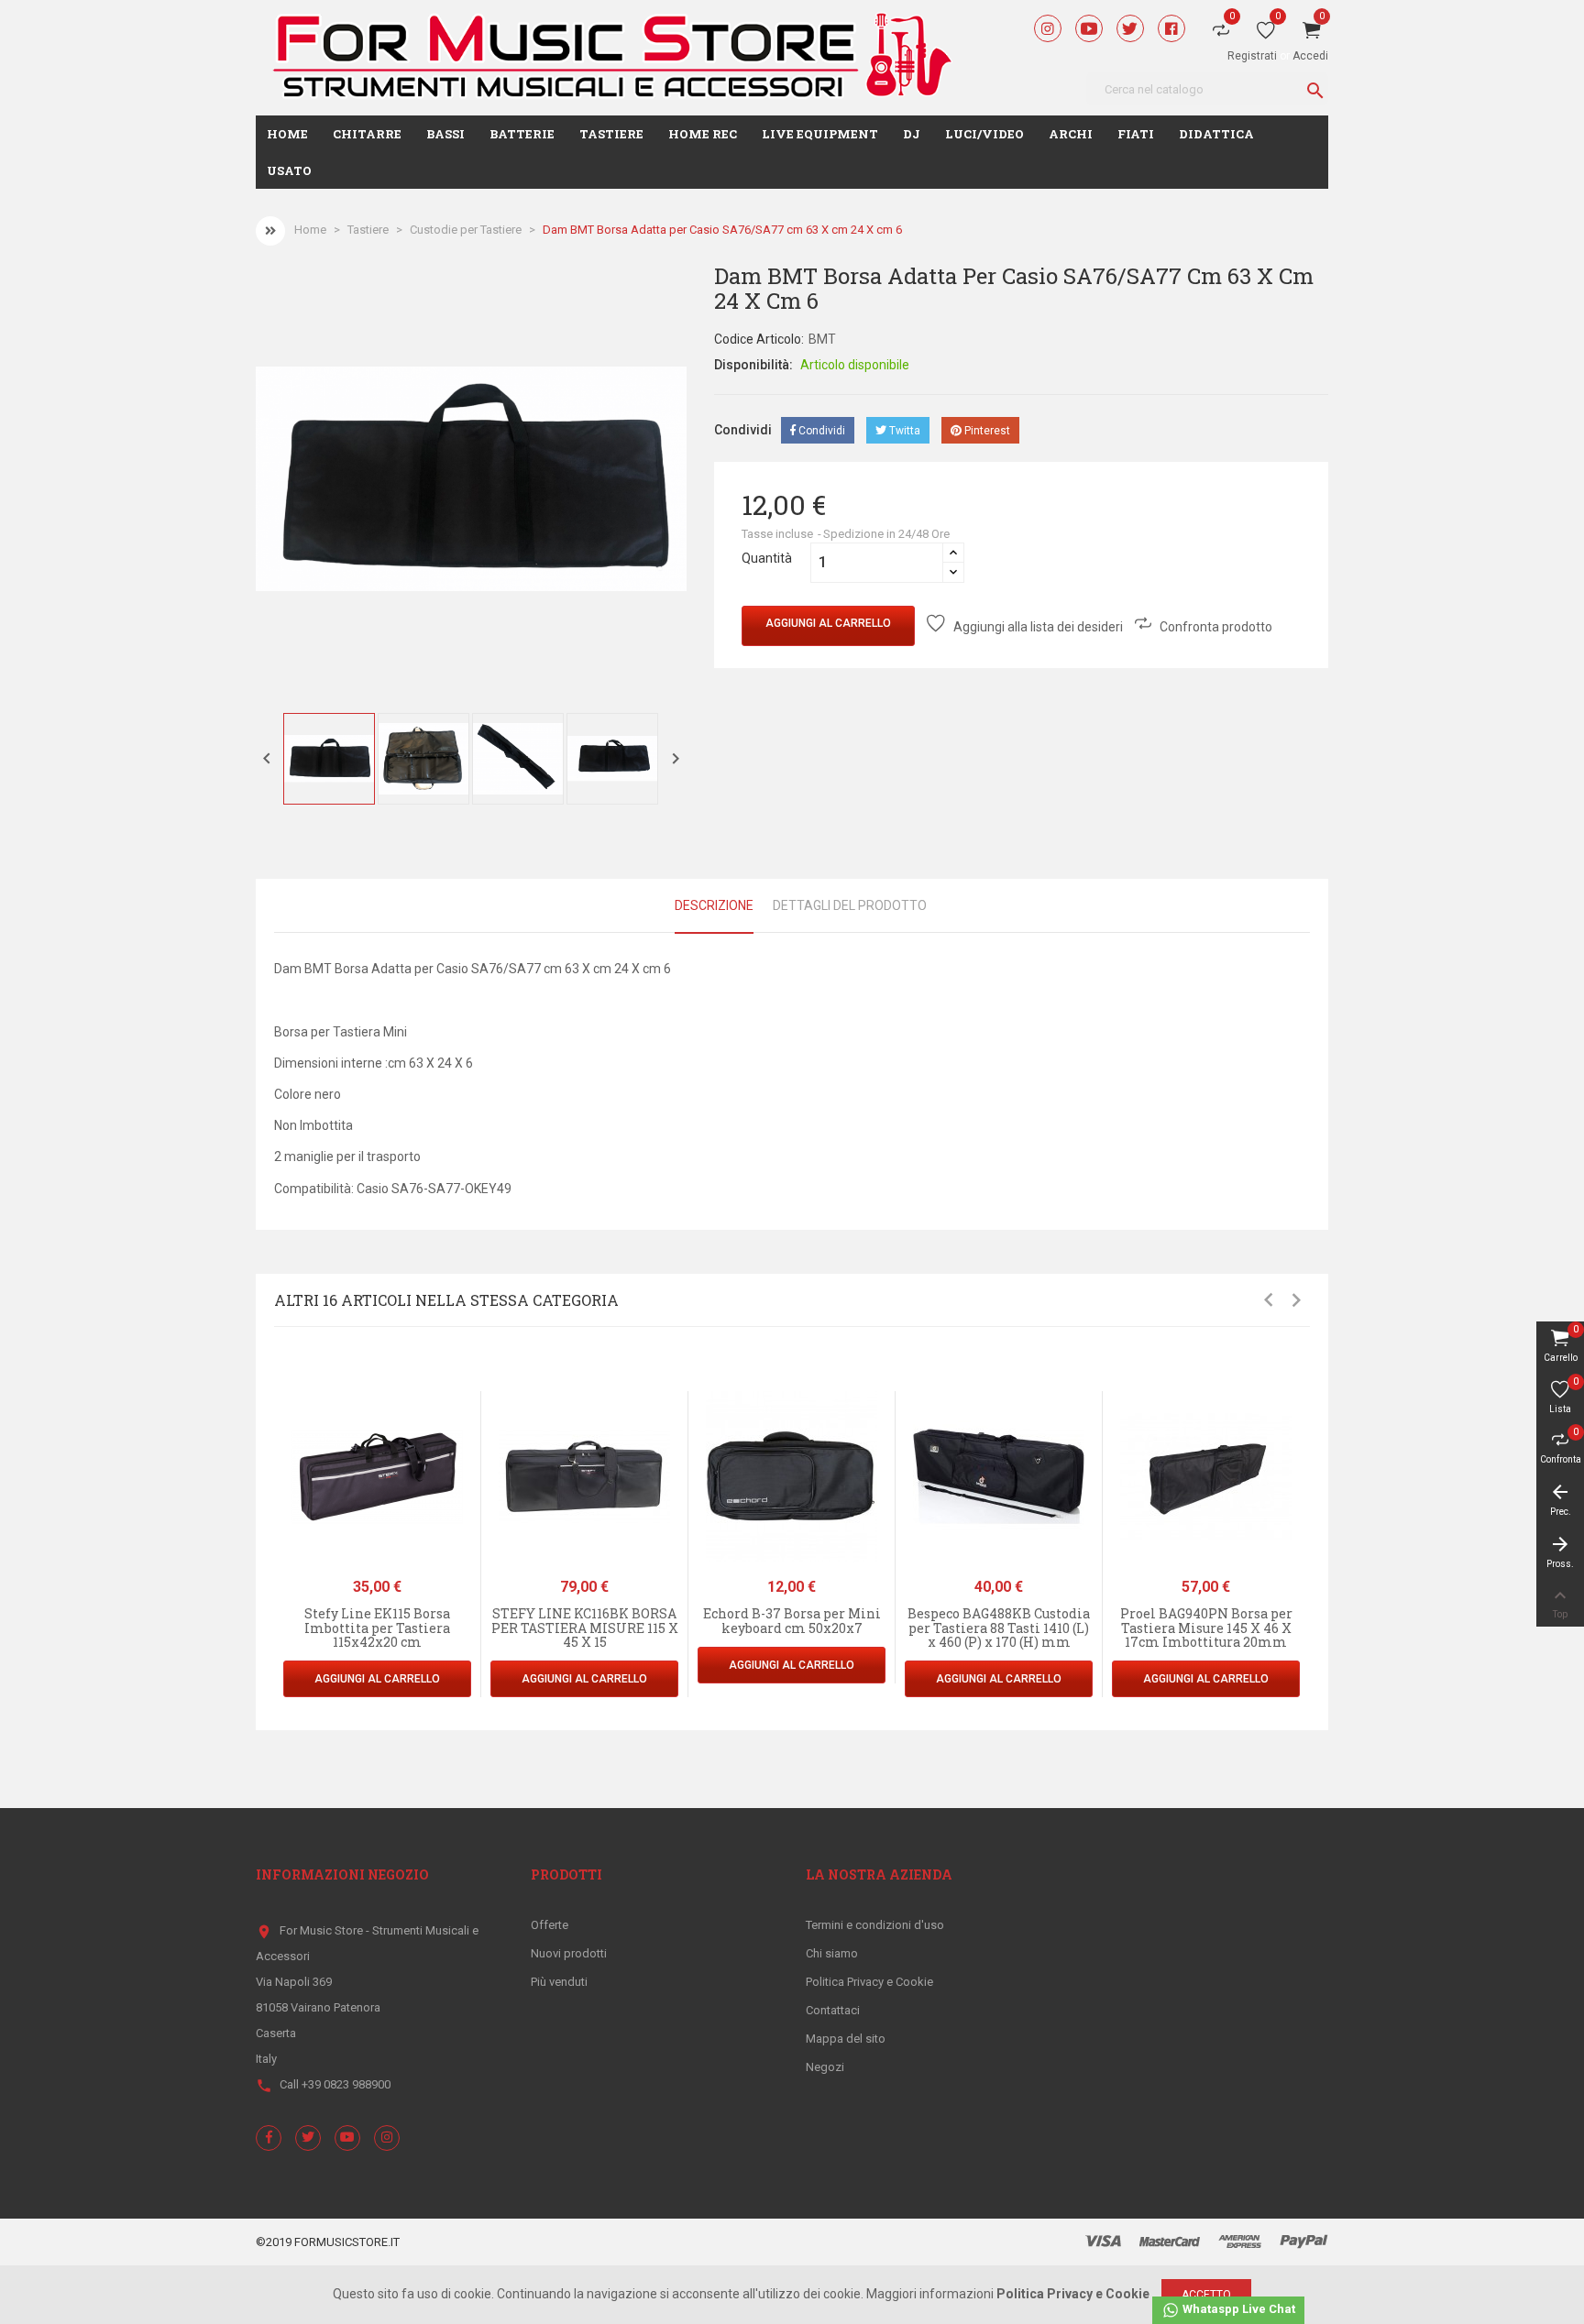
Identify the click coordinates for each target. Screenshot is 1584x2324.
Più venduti (559, 1982)
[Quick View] (473, 1409)
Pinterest (986, 431)
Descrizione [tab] (714, 905)
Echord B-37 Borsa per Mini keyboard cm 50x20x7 (792, 1620)
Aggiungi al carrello (828, 623)
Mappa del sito (846, 2039)
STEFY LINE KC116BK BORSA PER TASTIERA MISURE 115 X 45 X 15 (585, 1628)
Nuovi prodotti (569, 1953)
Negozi (825, 2067)
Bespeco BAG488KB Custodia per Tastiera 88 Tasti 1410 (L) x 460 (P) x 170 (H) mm (999, 1628)
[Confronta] (473, 1487)
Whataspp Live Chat (1237, 2309)
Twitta (903, 431)
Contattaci (833, 2010)
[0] (1266, 34)
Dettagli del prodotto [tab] (850, 905)
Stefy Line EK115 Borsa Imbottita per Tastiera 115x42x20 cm (377, 1628)
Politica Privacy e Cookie (869, 1982)
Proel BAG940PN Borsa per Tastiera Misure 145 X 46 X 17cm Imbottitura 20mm (1206, 1628)
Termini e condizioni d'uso (875, 1925)
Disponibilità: (753, 365)
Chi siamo (832, 1953)
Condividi (820, 431)
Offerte (550, 1925)
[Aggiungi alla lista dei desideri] (473, 1448)
